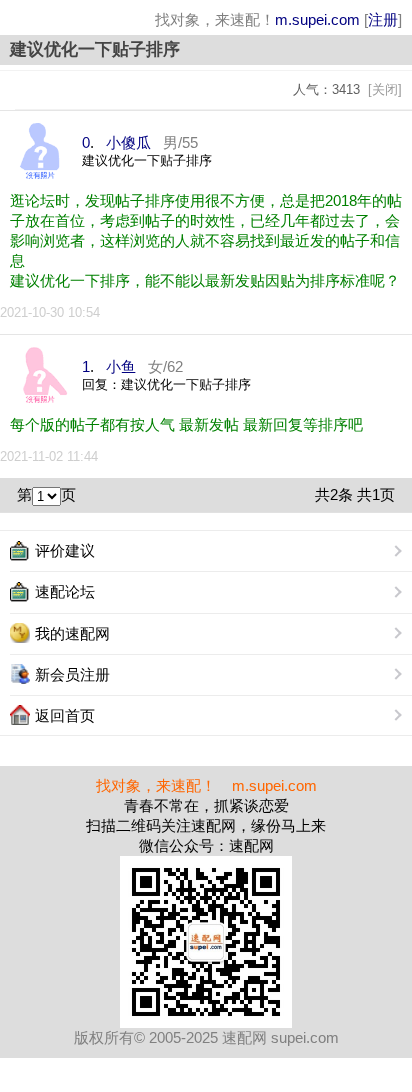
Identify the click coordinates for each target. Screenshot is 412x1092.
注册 (383, 19)
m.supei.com (317, 19)
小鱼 (121, 366)
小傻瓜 (128, 142)
